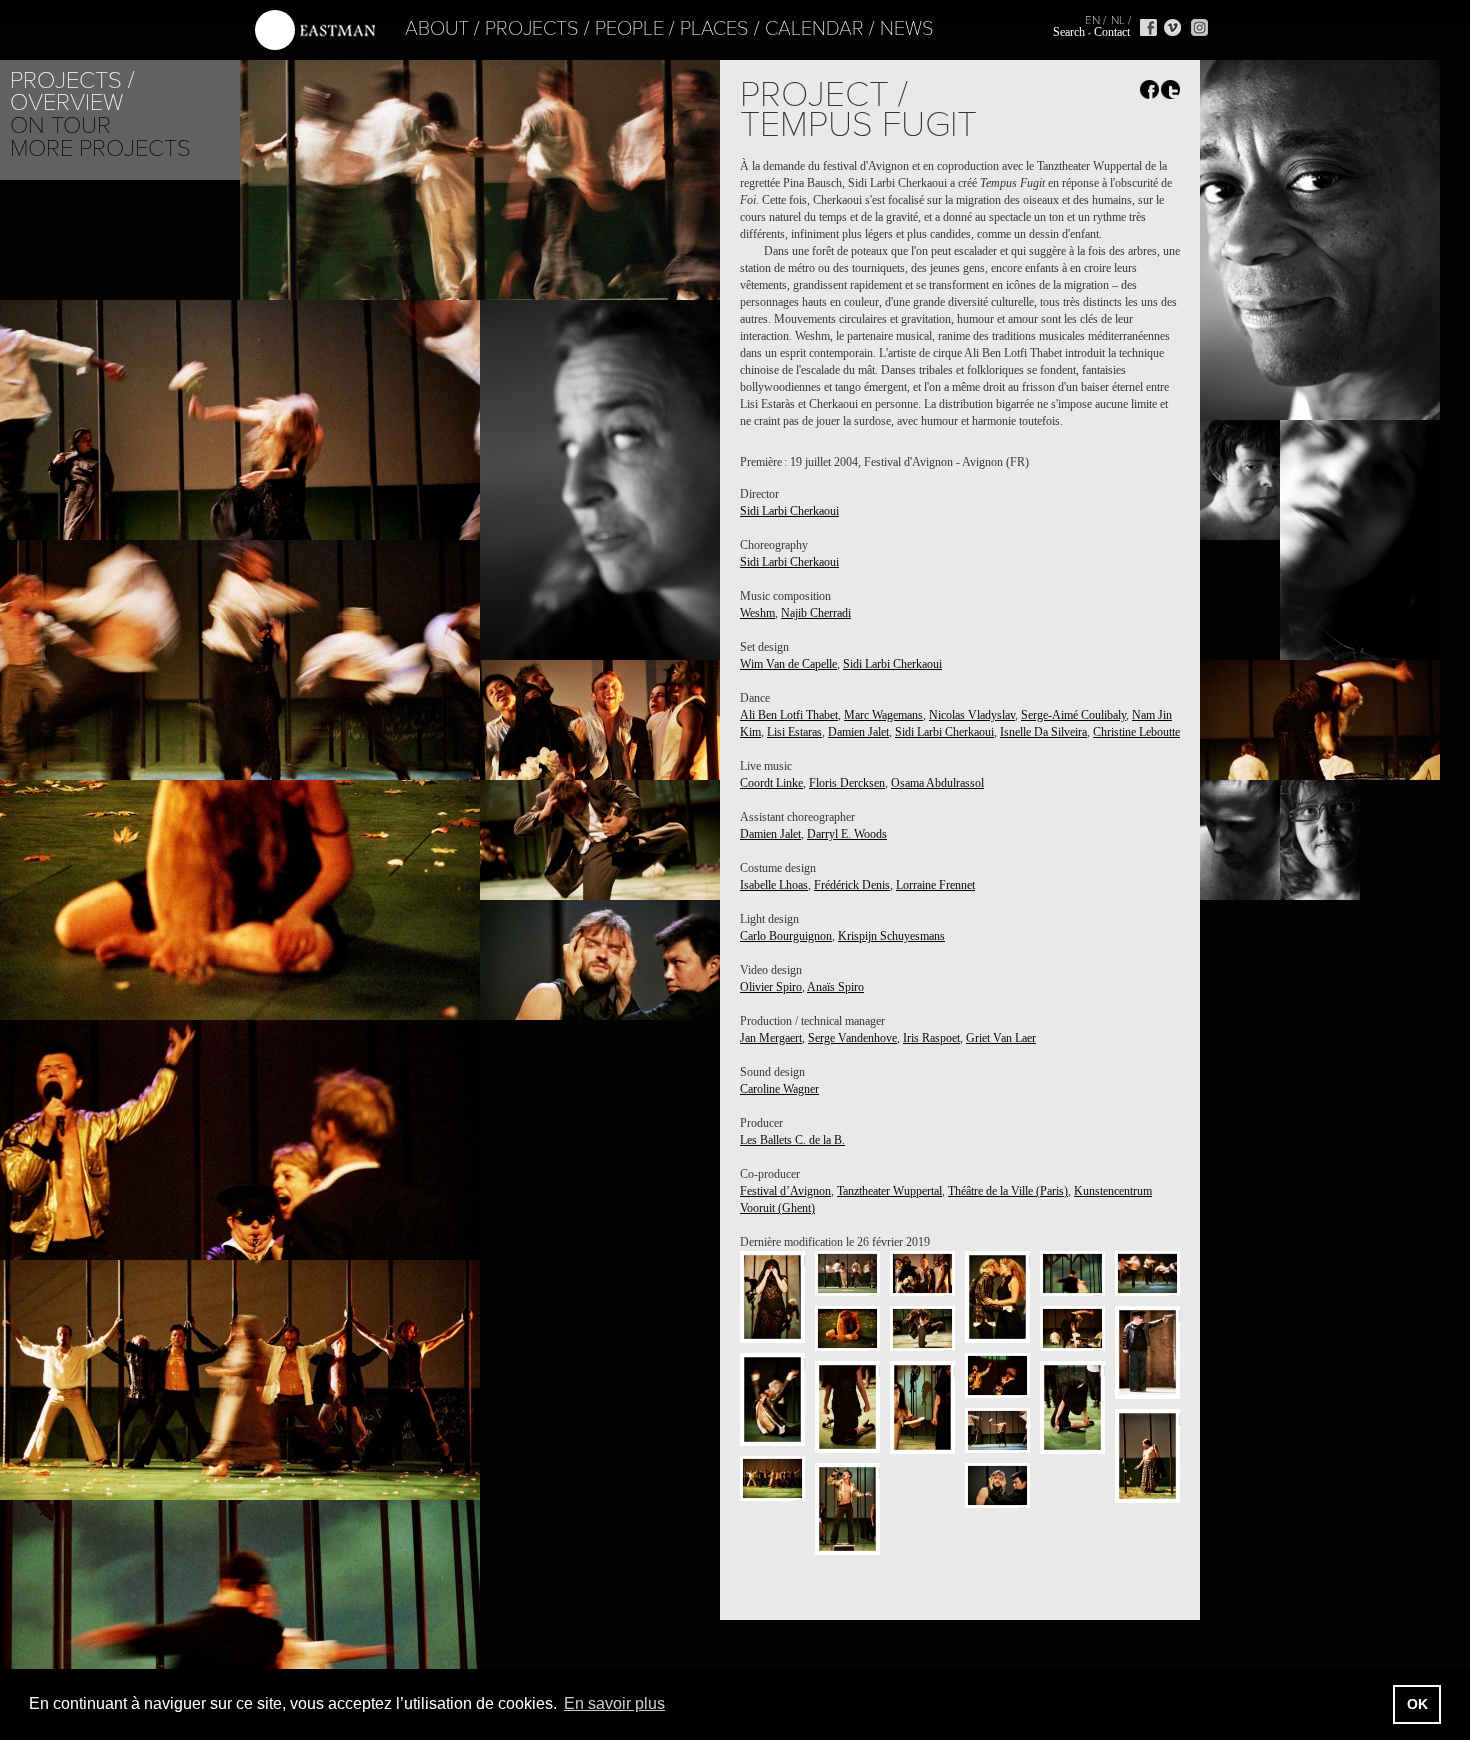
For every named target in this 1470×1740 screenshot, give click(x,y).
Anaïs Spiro (835, 987)
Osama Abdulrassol (937, 783)
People (629, 29)
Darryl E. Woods (847, 834)
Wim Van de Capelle (788, 664)
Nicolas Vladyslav (972, 715)
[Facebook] (1148, 27)
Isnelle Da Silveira (1043, 732)
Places (714, 29)
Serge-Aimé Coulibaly (1073, 715)
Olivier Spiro (771, 987)
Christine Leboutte (1136, 732)
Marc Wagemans (883, 715)
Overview (66, 102)
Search (1069, 32)
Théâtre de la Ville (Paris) (1008, 1191)
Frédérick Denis (852, 885)
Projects (532, 29)
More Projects (100, 148)
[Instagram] (1199, 27)
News (907, 29)
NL (1118, 20)
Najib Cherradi (816, 613)
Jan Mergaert (771, 1038)
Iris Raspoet (931, 1038)
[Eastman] (315, 30)
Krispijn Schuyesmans (891, 936)
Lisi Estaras (794, 732)
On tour (60, 125)
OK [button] (1417, 1704)
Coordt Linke (771, 783)
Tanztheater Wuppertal (889, 1191)
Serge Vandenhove (852, 1038)
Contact (1112, 32)
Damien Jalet (858, 732)
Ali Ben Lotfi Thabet (789, 715)
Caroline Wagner (779, 1089)
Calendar (814, 29)
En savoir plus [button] (614, 1703)
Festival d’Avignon (785, 1191)
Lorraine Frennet (935, 885)
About (437, 29)
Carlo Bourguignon (786, 936)
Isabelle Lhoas (774, 885)
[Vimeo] (1172, 27)
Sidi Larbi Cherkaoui (789, 511)
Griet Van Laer (1001, 1038)
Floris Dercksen (847, 783)
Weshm (757, 613)
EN (1092, 20)
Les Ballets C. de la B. (792, 1140)
